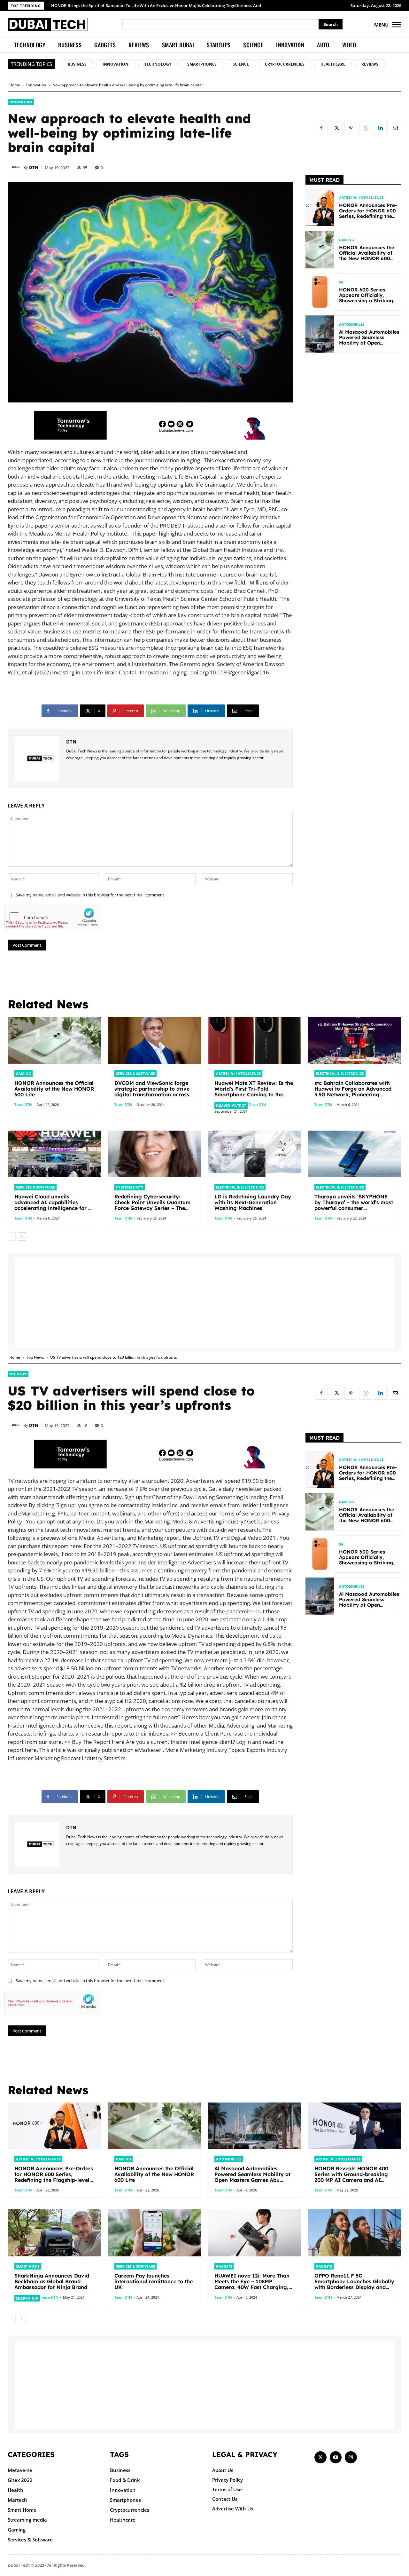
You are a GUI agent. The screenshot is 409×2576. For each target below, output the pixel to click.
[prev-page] (12, 1236)
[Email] (395, 128)
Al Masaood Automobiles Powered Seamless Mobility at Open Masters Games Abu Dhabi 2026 (369, 343)
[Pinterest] (351, 128)
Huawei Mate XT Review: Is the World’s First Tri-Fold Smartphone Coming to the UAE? (254, 1092)
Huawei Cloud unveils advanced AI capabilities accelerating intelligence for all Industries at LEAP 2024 (54, 1205)
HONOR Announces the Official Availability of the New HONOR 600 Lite (367, 256)
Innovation (36, 85)
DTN (34, 167)
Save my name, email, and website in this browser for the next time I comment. (90, 895)
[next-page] (22, 1236)
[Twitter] (320, 2457)
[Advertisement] (353, 460)
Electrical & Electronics (340, 1073)
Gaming (347, 240)
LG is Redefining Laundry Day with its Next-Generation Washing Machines (253, 1202)
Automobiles (352, 324)
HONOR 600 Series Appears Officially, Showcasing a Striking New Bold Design (366, 298)
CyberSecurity (130, 1187)
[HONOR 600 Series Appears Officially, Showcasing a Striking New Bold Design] (320, 292)
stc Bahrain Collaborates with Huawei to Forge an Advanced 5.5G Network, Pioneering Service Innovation (353, 1092)
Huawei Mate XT (231, 1105)
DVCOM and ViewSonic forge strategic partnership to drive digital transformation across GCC (152, 1092)
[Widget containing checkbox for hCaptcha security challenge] (53, 917)
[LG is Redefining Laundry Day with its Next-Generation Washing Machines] (255, 1154)
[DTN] (16, 167)
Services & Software (135, 1073)
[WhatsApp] (366, 128)
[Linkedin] (380, 128)
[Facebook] (321, 128)
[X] (336, 128)
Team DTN (23, 1105)
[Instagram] (351, 2457)
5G (341, 282)
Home (15, 85)
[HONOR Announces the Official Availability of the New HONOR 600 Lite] (320, 250)
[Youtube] (336, 2457)
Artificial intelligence (361, 198)
